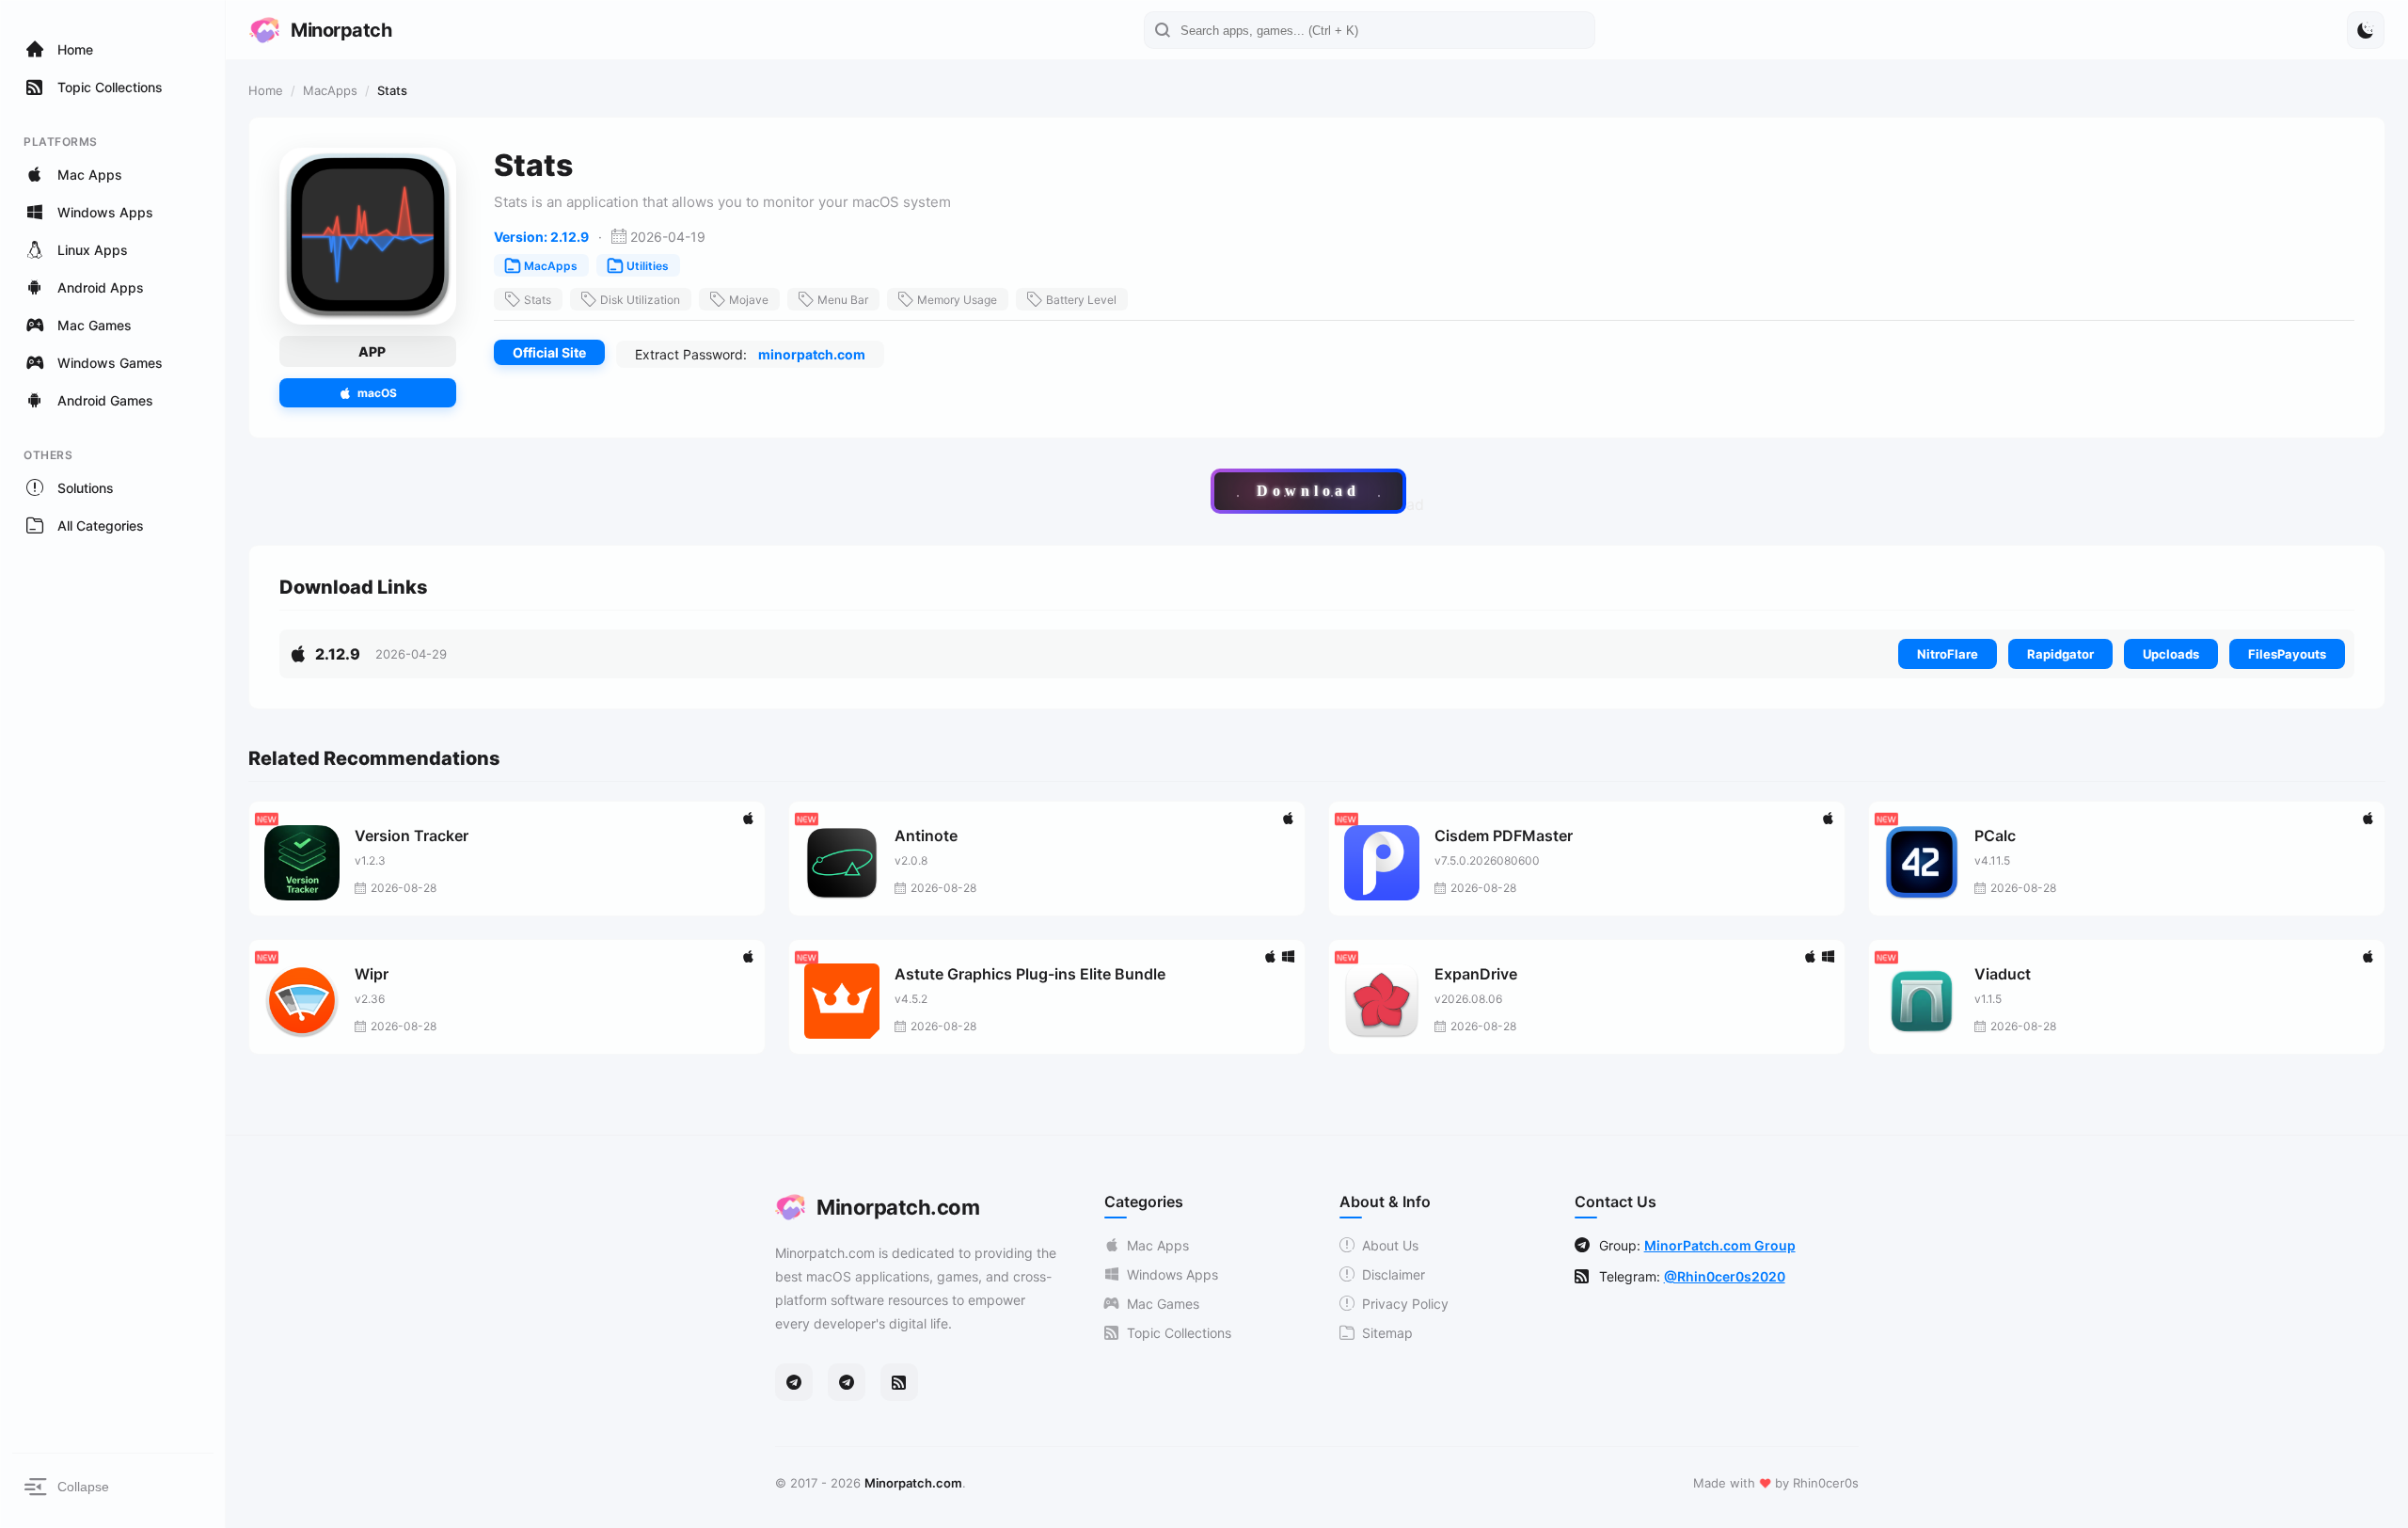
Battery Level (1081, 300)
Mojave (749, 300)
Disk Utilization (640, 300)
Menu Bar (843, 300)
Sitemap (1387, 1333)
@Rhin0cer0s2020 (1725, 1276)
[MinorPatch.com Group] (847, 1382)
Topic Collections (1179, 1333)
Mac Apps (1158, 1245)
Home (266, 90)
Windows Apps (1172, 1274)
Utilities (648, 266)
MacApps (330, 90)
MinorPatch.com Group (1720, 1245)
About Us (1390, 1245)
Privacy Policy (1405, 1304)
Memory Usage (957, 300)
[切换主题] (2366, 30)
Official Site (549, 352)
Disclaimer (1394, 1274)
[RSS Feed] (899, 1382)
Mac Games (1163, 1304)
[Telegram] (794, 1382)
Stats (538, 300)
